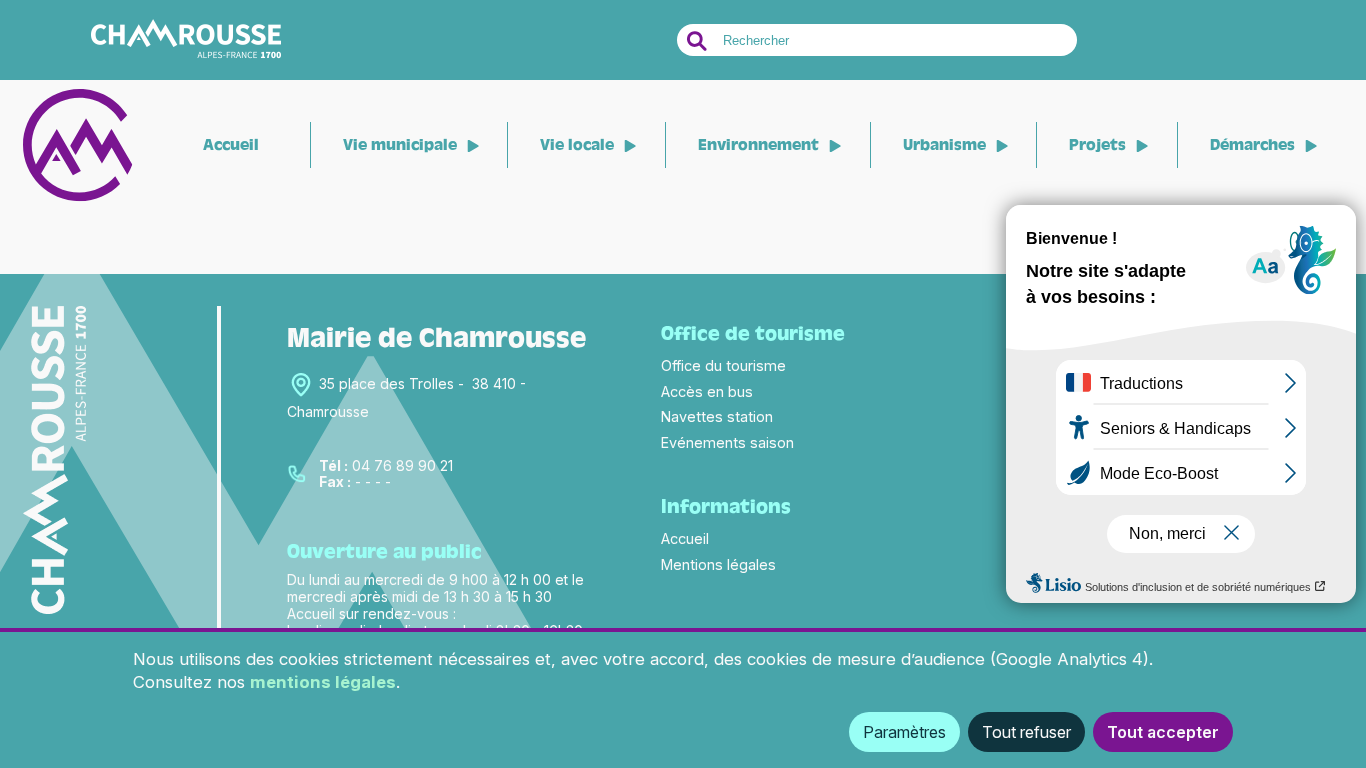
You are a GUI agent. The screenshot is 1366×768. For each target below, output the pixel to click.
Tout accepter (1163, 732)
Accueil (231, 145)
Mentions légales (718, 564)
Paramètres (904, 732)
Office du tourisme (723, 365)
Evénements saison (727, 442)
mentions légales (323, 682)
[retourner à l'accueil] (78, 196)
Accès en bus (707, 391)
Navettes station (717, 416)
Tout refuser (1026, 732)
